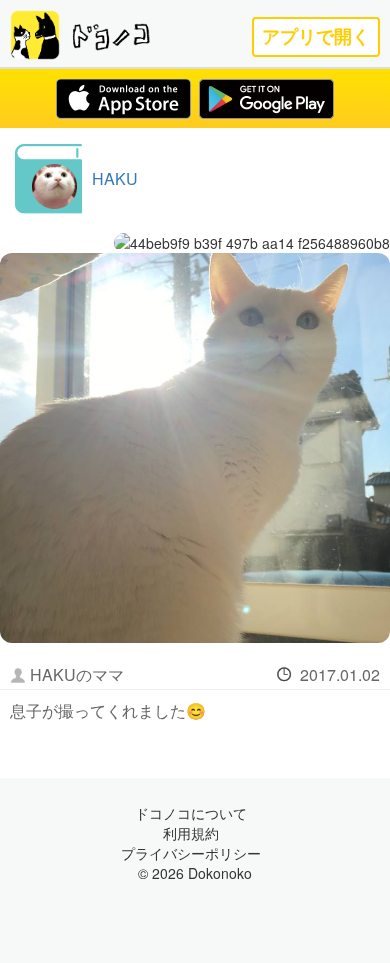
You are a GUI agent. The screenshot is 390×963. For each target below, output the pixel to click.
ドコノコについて (191, 813)
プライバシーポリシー (191, 853)
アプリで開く (316, 36)
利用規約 (191, 833)
